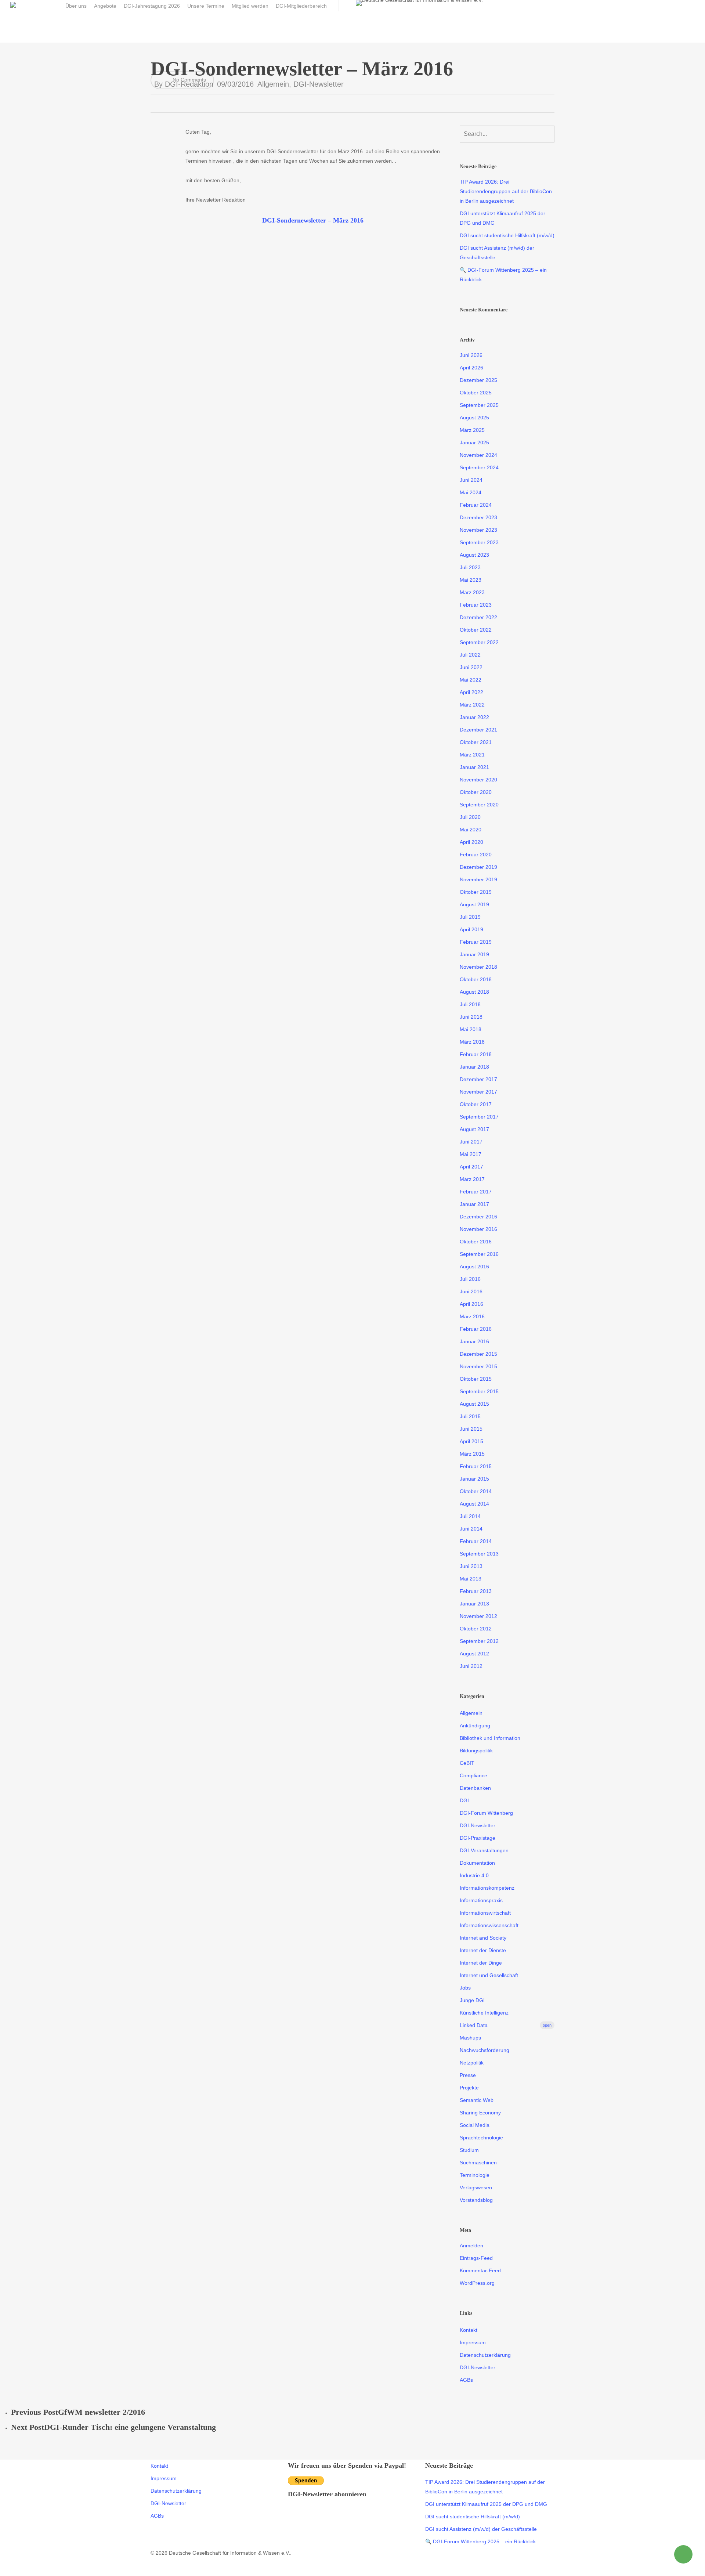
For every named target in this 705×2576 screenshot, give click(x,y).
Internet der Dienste (483, 1950)
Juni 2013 (471, 1566)
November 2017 (478, 1092)
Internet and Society (483, 1938)
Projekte (469, 2088)
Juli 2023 (470, 567)
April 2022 (471, 692)
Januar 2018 (474, 1067)
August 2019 (474, 904)
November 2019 (478, 879)
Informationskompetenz (487, 1888)
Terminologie (475, 2175)
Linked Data (506, 2025)
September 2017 (479, 1117)
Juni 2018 (471, 1017)
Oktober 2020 (476, 792)
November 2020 (478, 780)
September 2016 (479, 1254)
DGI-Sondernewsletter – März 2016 (313, 220)
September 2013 (479, 1554)
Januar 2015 (474, 1479)
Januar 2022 (474, 717)
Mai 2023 (471, 580)
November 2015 (478, 1366)
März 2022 (472, 705)
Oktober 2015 (476, 1379)
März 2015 (472, 1454)
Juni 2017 (471, 1142)
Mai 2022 (471, 680)
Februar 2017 (476, 1192)
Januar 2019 (474, 954)
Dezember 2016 (478, 1217)
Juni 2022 (471, 667)
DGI (464, 1800)
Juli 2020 (470, 817)
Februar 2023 (476, 605)
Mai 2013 (471, 1579)
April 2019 (471, 929)
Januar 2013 (474, 1604)
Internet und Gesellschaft (489, 1975)
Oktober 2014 (476, 1491)
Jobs (465, 1988)
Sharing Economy (480, 2113)
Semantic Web (477, 2100)
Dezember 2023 (478, 517)
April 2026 (471, 368)
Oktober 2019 (476, 892)
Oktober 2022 (476, 630)
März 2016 (472, 1316)
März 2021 (472, 755)
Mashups (470, 2038)
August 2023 (474, 555)
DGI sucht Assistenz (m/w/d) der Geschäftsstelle (497, 253)
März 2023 (472, 592)
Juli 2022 (470, 655)
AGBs (466, 2380)
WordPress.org (477, 2283)
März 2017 (472, 1179)
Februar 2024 (476, 505)
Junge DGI (472, 2000)
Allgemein (273, 84)
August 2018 (474, 992)
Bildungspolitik (476, 1751)
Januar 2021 (474, 767)
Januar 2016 (474, 1341)
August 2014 (474, 1504)
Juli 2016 (470, 1279)
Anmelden (471, 2246)
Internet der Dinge (481, 1963)
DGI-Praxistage (478, 1838)
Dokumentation (477, 1863)
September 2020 (479, 805)
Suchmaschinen (478, 2163)
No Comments (189, 80)
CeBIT (467, 1763)
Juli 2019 (470, 917)
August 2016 (474, 1267)
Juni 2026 (471, 355)
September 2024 (479, 467)
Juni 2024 (471, 480)
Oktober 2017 (476, 1104)
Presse (468, 2075)
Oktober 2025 (476, 393)
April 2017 (471, 1167)
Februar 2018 (476, 1054)
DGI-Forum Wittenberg (486, 1813)
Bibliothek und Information (490, 1738)
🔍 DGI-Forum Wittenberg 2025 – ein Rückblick (503, 275)
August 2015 (474, 1404)
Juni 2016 (471, 1291)
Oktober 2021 (476, 742)
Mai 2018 (471, 1029)
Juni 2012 (471, 1666)
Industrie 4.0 (474, 1875)
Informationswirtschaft (485, 1913)
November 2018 (478, 967)
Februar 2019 (476, 942)
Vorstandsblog (476, 2200)
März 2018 (472, 1042)
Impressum (473, 2342)
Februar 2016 (476, 1329)
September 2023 (479, 542)
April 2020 (471, 842)
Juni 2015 (471, 1429)
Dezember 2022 (478, 617)
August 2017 (474, 1129)
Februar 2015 (476, 1466)
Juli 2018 (470, 1004)
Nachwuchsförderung (485, 2050)
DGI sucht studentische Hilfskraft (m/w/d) (507, 235)
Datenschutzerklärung (485, 2355)
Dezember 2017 (478, 1079)
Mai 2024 (471, 492)
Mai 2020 (471, 830)
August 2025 (474, 418)
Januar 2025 (474, 442)
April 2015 (471, 1441)
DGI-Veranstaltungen (484, 1850)
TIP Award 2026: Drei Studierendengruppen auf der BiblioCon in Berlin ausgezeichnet (506, 191)
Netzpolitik (472, 2063)
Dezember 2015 (478, 1354)
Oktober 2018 (476, 979)
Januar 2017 (474, 1204)
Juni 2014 (471, 1529)
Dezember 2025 (478, 380)
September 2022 (479, 642)
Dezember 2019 (478, 867)
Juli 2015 (470, 1416)
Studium (469, 2150)
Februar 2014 (476, 1541)
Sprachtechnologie (481, 2138)
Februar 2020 (476, 855)
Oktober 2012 (476, 1629)
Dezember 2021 (478, 730)
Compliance (473, 1775)
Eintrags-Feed (476, 2258)
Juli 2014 (470, 1516)
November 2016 (478, 1229)
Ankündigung (475, 1726)
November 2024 (478, 455)
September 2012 (479, 1641)
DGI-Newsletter (319, 84)
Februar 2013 (476, 1591)
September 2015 (479, 1391)
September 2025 (479, 405)
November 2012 (478, 1616)
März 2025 (472, 430)
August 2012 (474, 1654)
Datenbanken (475, 1788)
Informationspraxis (481, 1900)
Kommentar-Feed (480, 2270)
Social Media (475, 2125)
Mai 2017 (471, 1154)
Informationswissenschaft (489, 1925)
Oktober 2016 (476, 1242)
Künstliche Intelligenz (484, 2013)
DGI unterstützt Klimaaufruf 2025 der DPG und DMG (502, 218)
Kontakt (469, 2330)
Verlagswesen (476, 2187)
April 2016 (471, 1304)
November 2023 (478, 530)
